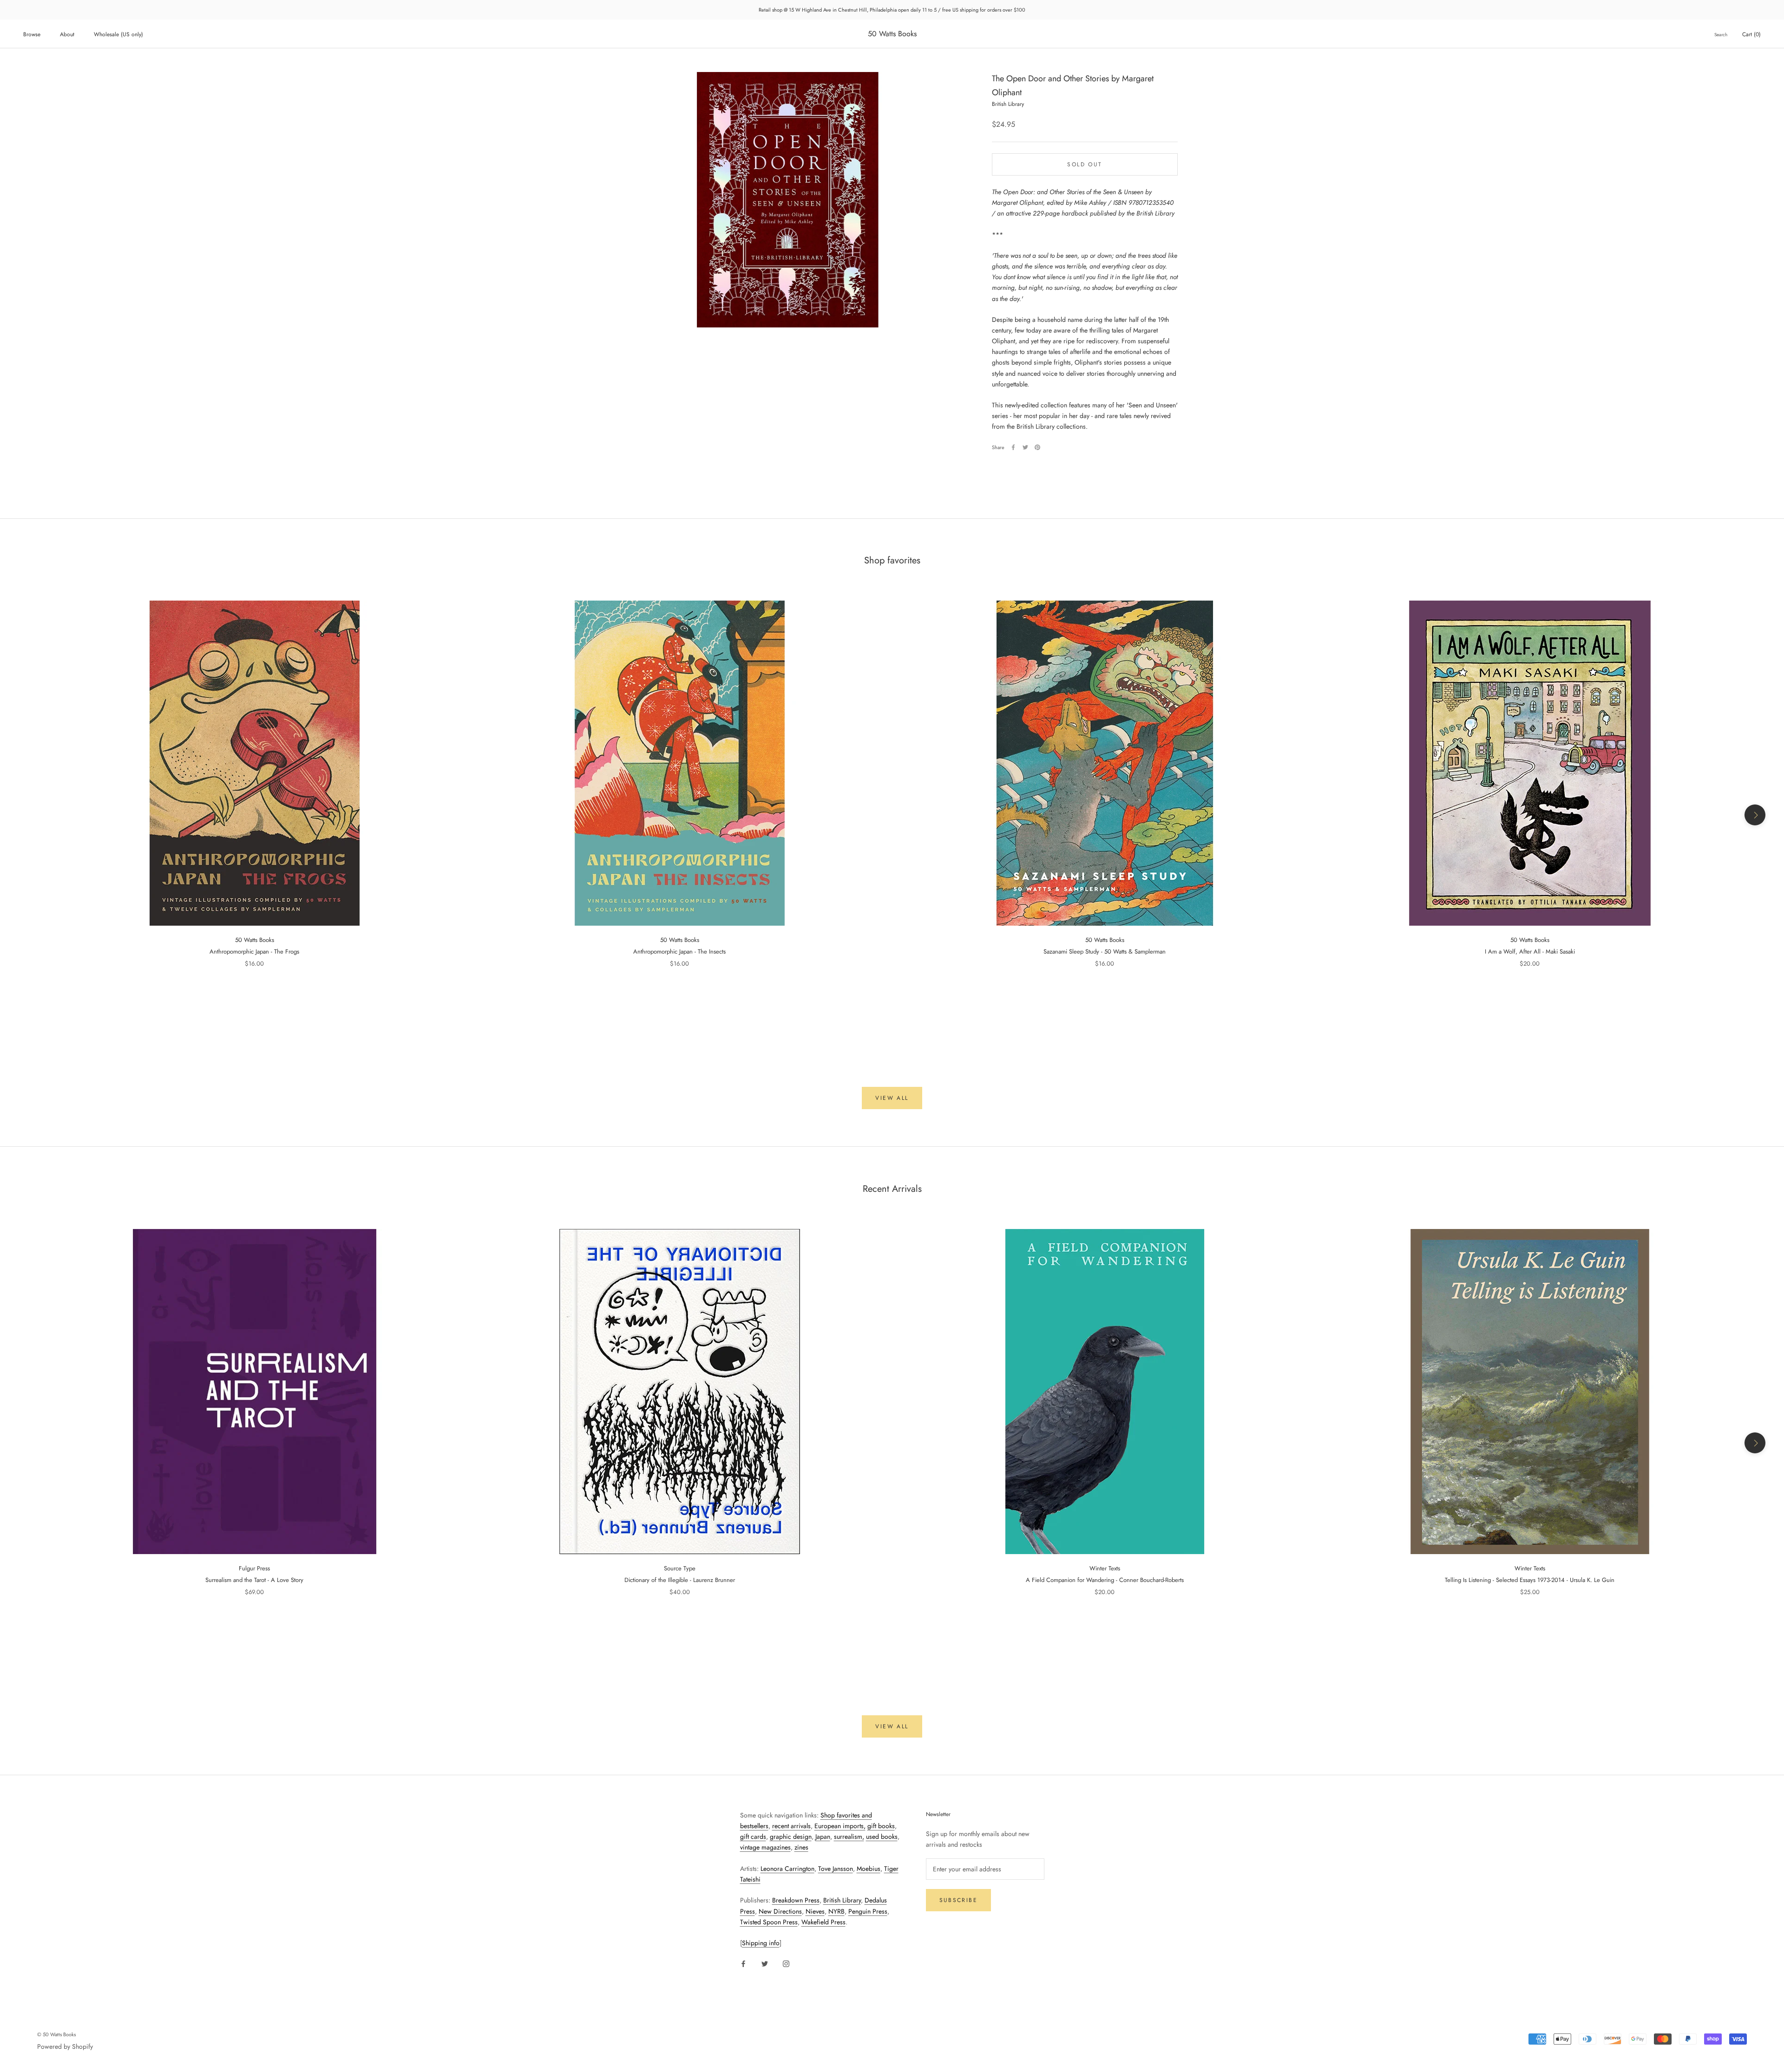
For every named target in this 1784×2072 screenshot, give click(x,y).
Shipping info (761, 1943)
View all (892, 1098)
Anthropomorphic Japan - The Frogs (254, 951)
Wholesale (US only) (118, 34)
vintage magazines (765, 1847)
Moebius (869, 1869)
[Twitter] (1025, 447)
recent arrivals (791, 1826)
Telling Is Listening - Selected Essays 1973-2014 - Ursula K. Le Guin (1530, 1580)
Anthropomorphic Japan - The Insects (679, 951)
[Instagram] (786, 1963)
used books (882, 1837)
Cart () (1751, 34)
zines (801, 1847)
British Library (842, 1900)
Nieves (815, 1911)
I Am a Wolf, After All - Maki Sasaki (1530, 951)
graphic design (791, 1837)
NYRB (836, 1911)
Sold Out (1085, 164)
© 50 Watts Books (56, 2034)
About (67, 34)
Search (1721, 35)
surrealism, (849, 1837)
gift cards (753, 1837)
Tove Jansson (836, 1869)
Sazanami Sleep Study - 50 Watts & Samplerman (1105, 951)
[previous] (29, 815)
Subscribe (959, 1900)
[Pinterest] (1037, 447)
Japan (823, 1837)
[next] (1755, 815)
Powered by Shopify (65, 2046)
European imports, (840, 1826)
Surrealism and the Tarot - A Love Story (254, 1580)
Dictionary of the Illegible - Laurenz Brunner (680, 1580)
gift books (881, 1826)
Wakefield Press (823, 1922)
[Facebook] (1013, 447)
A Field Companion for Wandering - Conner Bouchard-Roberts (1105, 1580)
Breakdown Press (796, 1900)
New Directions (780, 1911)
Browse (32, 34)
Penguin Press (868, 1911)
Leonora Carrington (787, 1869)
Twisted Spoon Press (769, 1922)
